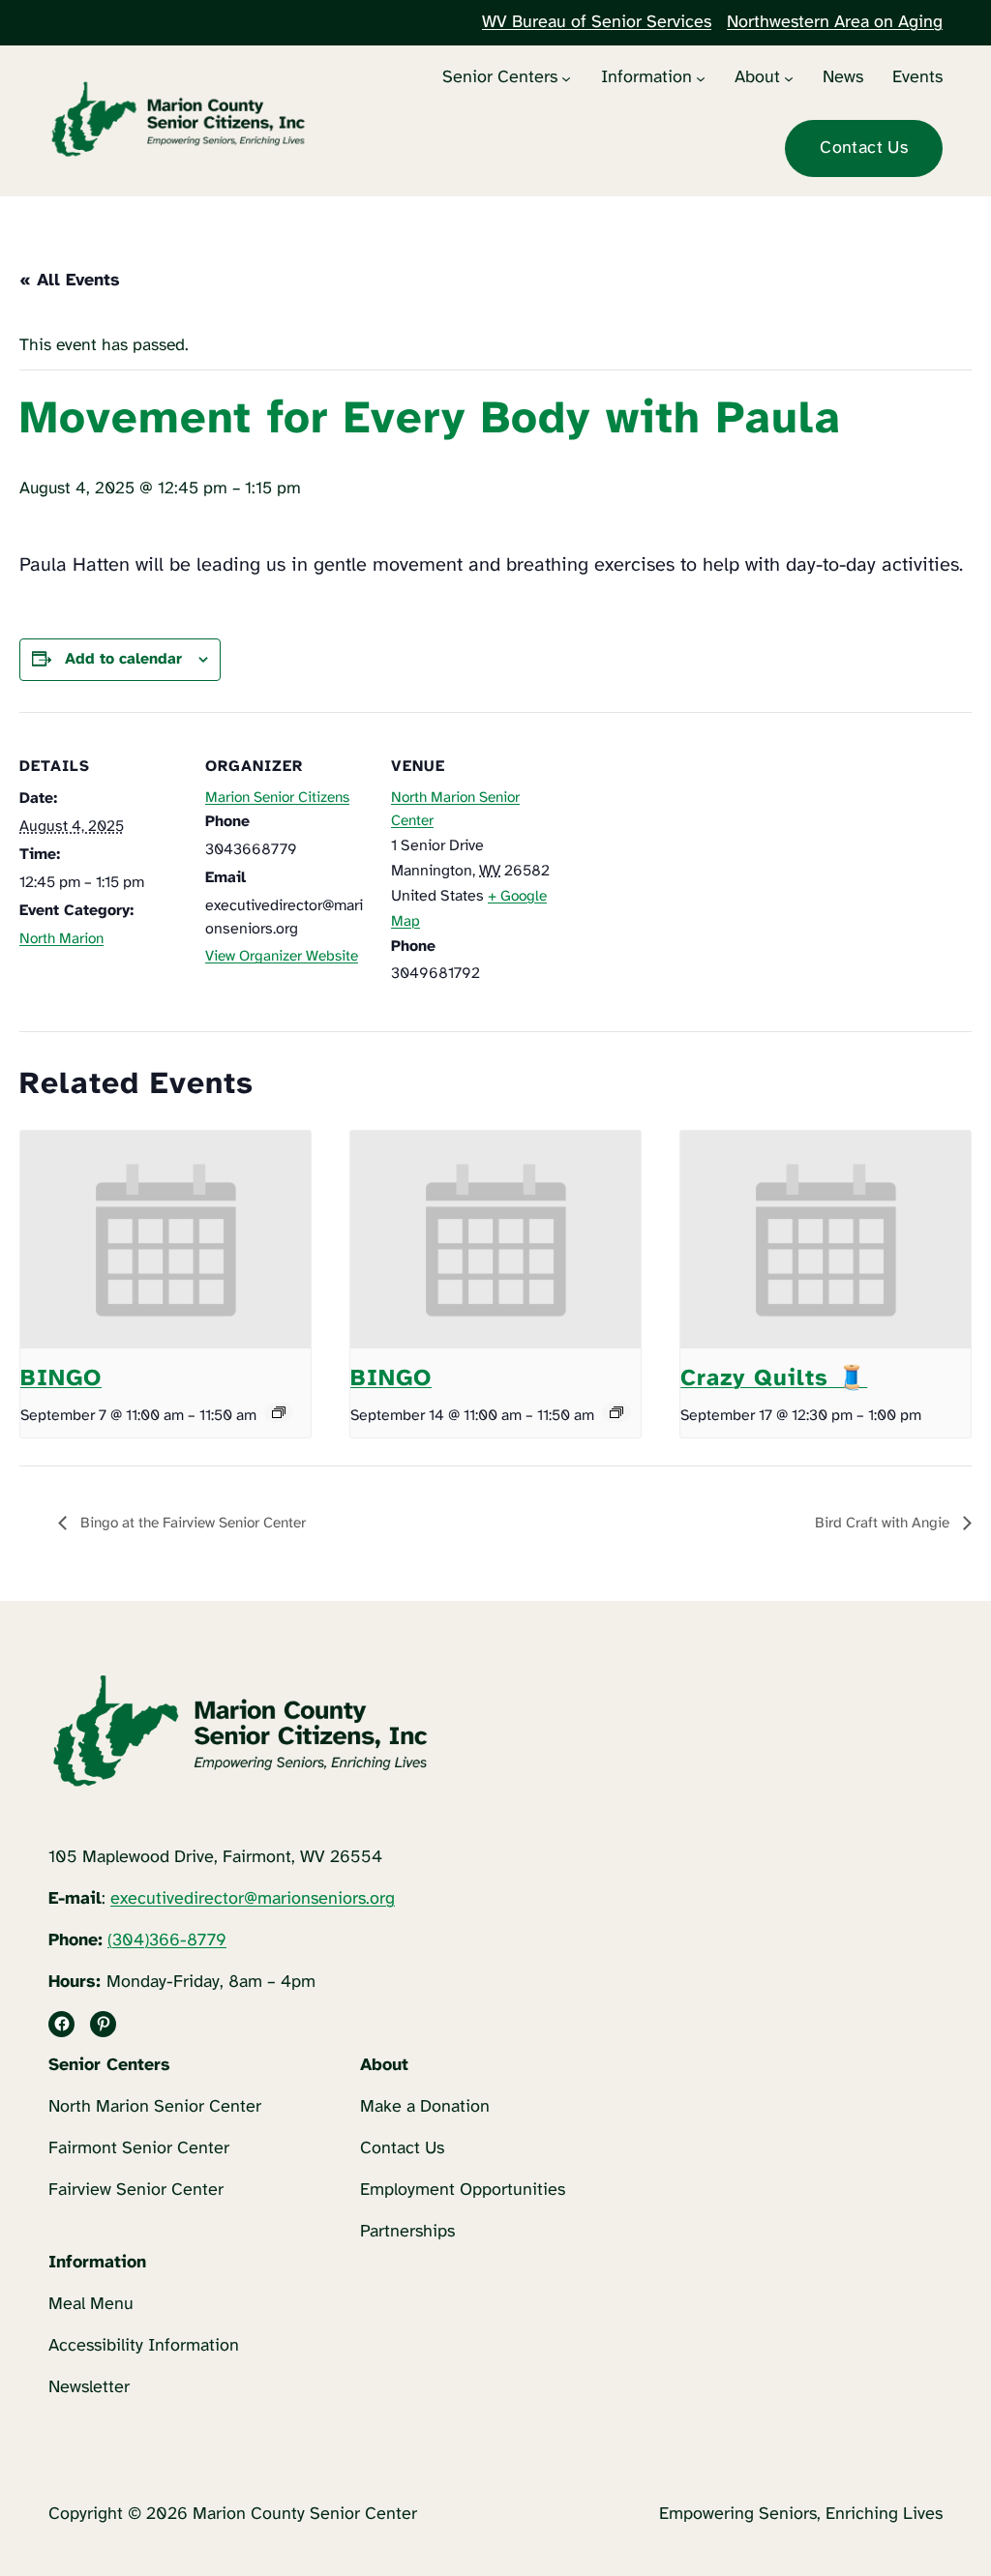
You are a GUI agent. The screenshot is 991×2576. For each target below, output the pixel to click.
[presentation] (165, 1240)
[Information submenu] (701, 77)
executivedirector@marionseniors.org (253, 1899)
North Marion (61, 939)
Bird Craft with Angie (884, 1524)
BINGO (61, 1379)
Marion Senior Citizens (277, 798)
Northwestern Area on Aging (835, 23)
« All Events (70, 281)
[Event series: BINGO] (279, 1412)
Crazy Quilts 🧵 (774, 1379)
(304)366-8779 (167, 1941)
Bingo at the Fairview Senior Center (191, 1524)
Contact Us (864, 148)
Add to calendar (123, 659)
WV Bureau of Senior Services (597, 23)
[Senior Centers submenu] (566, 77)
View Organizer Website (282, 957)
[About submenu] (789, 77)
